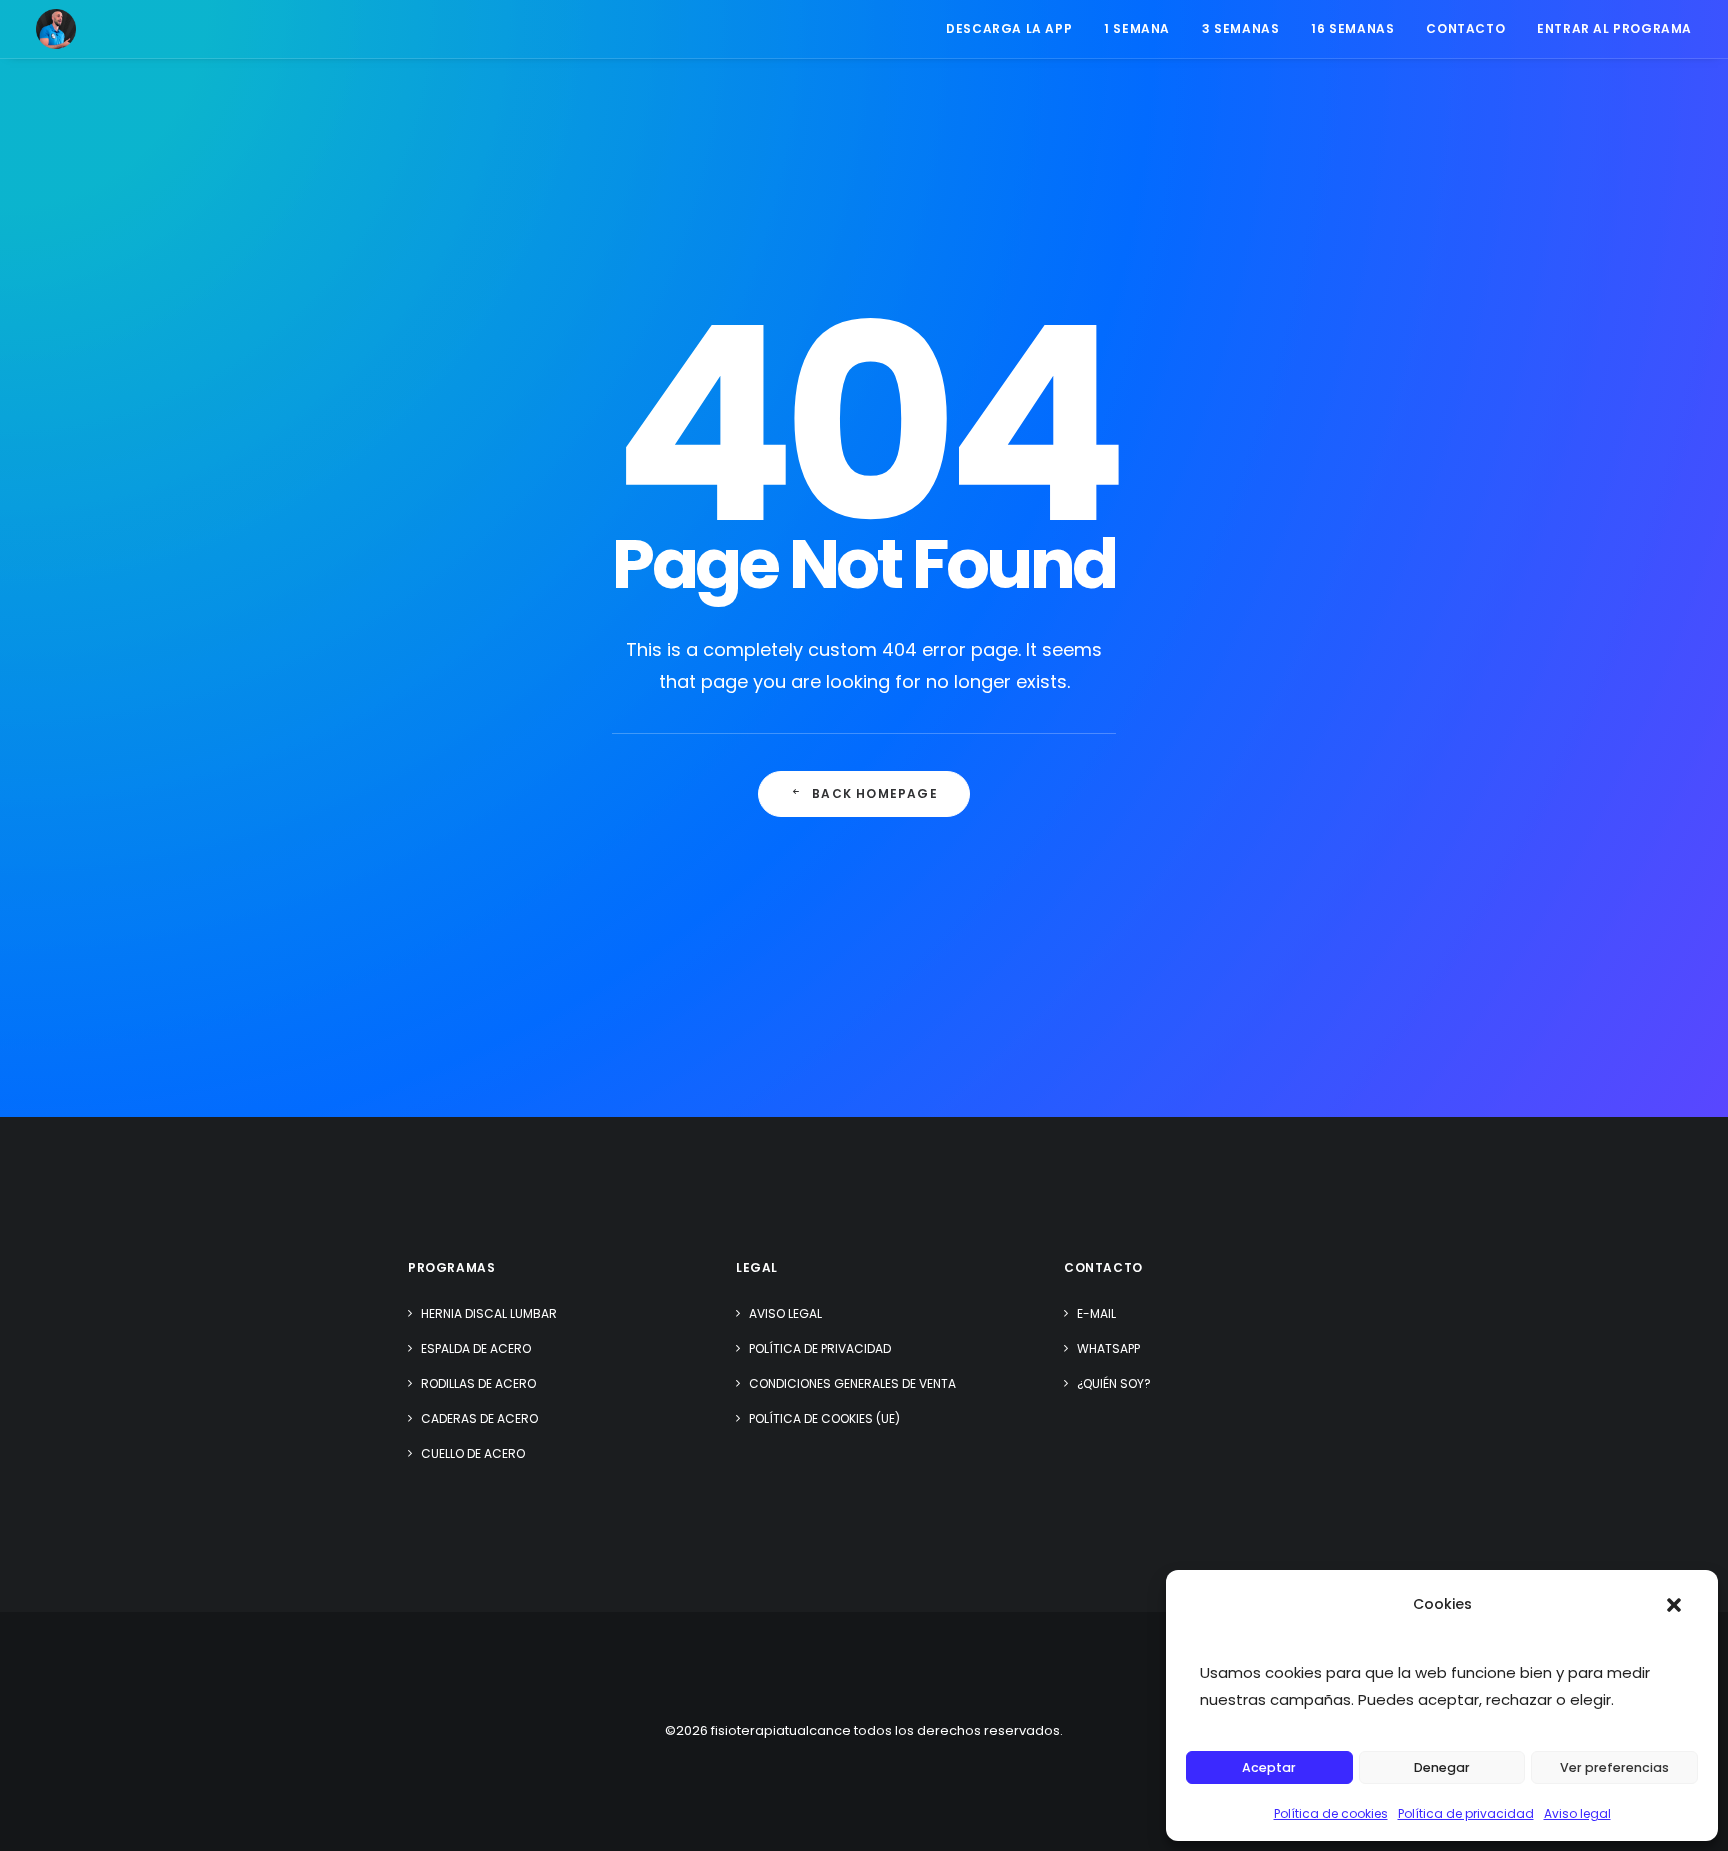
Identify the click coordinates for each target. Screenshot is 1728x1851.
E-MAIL (1096, 1313)
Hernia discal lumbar (489, 1313)
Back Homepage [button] (875, 793)
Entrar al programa (1614, 28)
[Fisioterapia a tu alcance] (56, 29)
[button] (1674, 1605)
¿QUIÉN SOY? (1114, 1383)
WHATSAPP (1108, 1348)
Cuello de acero (473, 1453)
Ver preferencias (1614, 1767)
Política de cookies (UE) (824, 1418)
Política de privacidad (1466, 1813)
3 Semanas (1240, 28)
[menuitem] (1016, 29)
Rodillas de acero (478, 1383)
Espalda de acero (476, 1348)
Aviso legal (1577, 1813)
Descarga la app (1009, 28)
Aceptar (1269, 1767)
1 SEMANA (1137, 28)
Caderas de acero (479, 1418)
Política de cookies (1331, 1813)
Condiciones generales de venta (852, 1383)
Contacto (1465, 28)
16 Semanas (1352, 28)
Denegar (1442, 1767)
